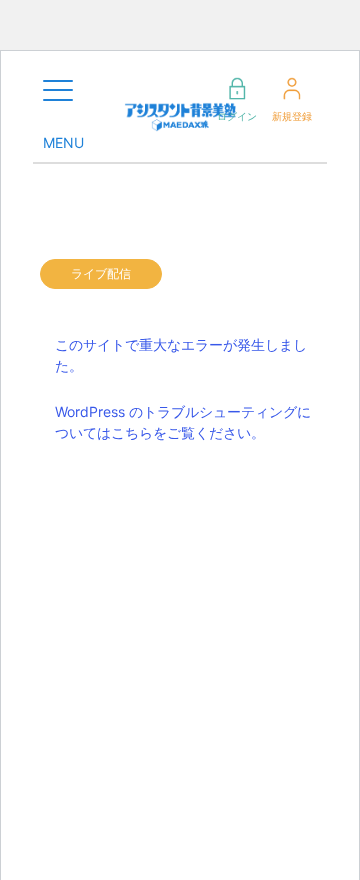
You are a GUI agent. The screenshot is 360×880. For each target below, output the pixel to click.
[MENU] (58, 90)
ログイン (237, 116)
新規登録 (292, 116)
